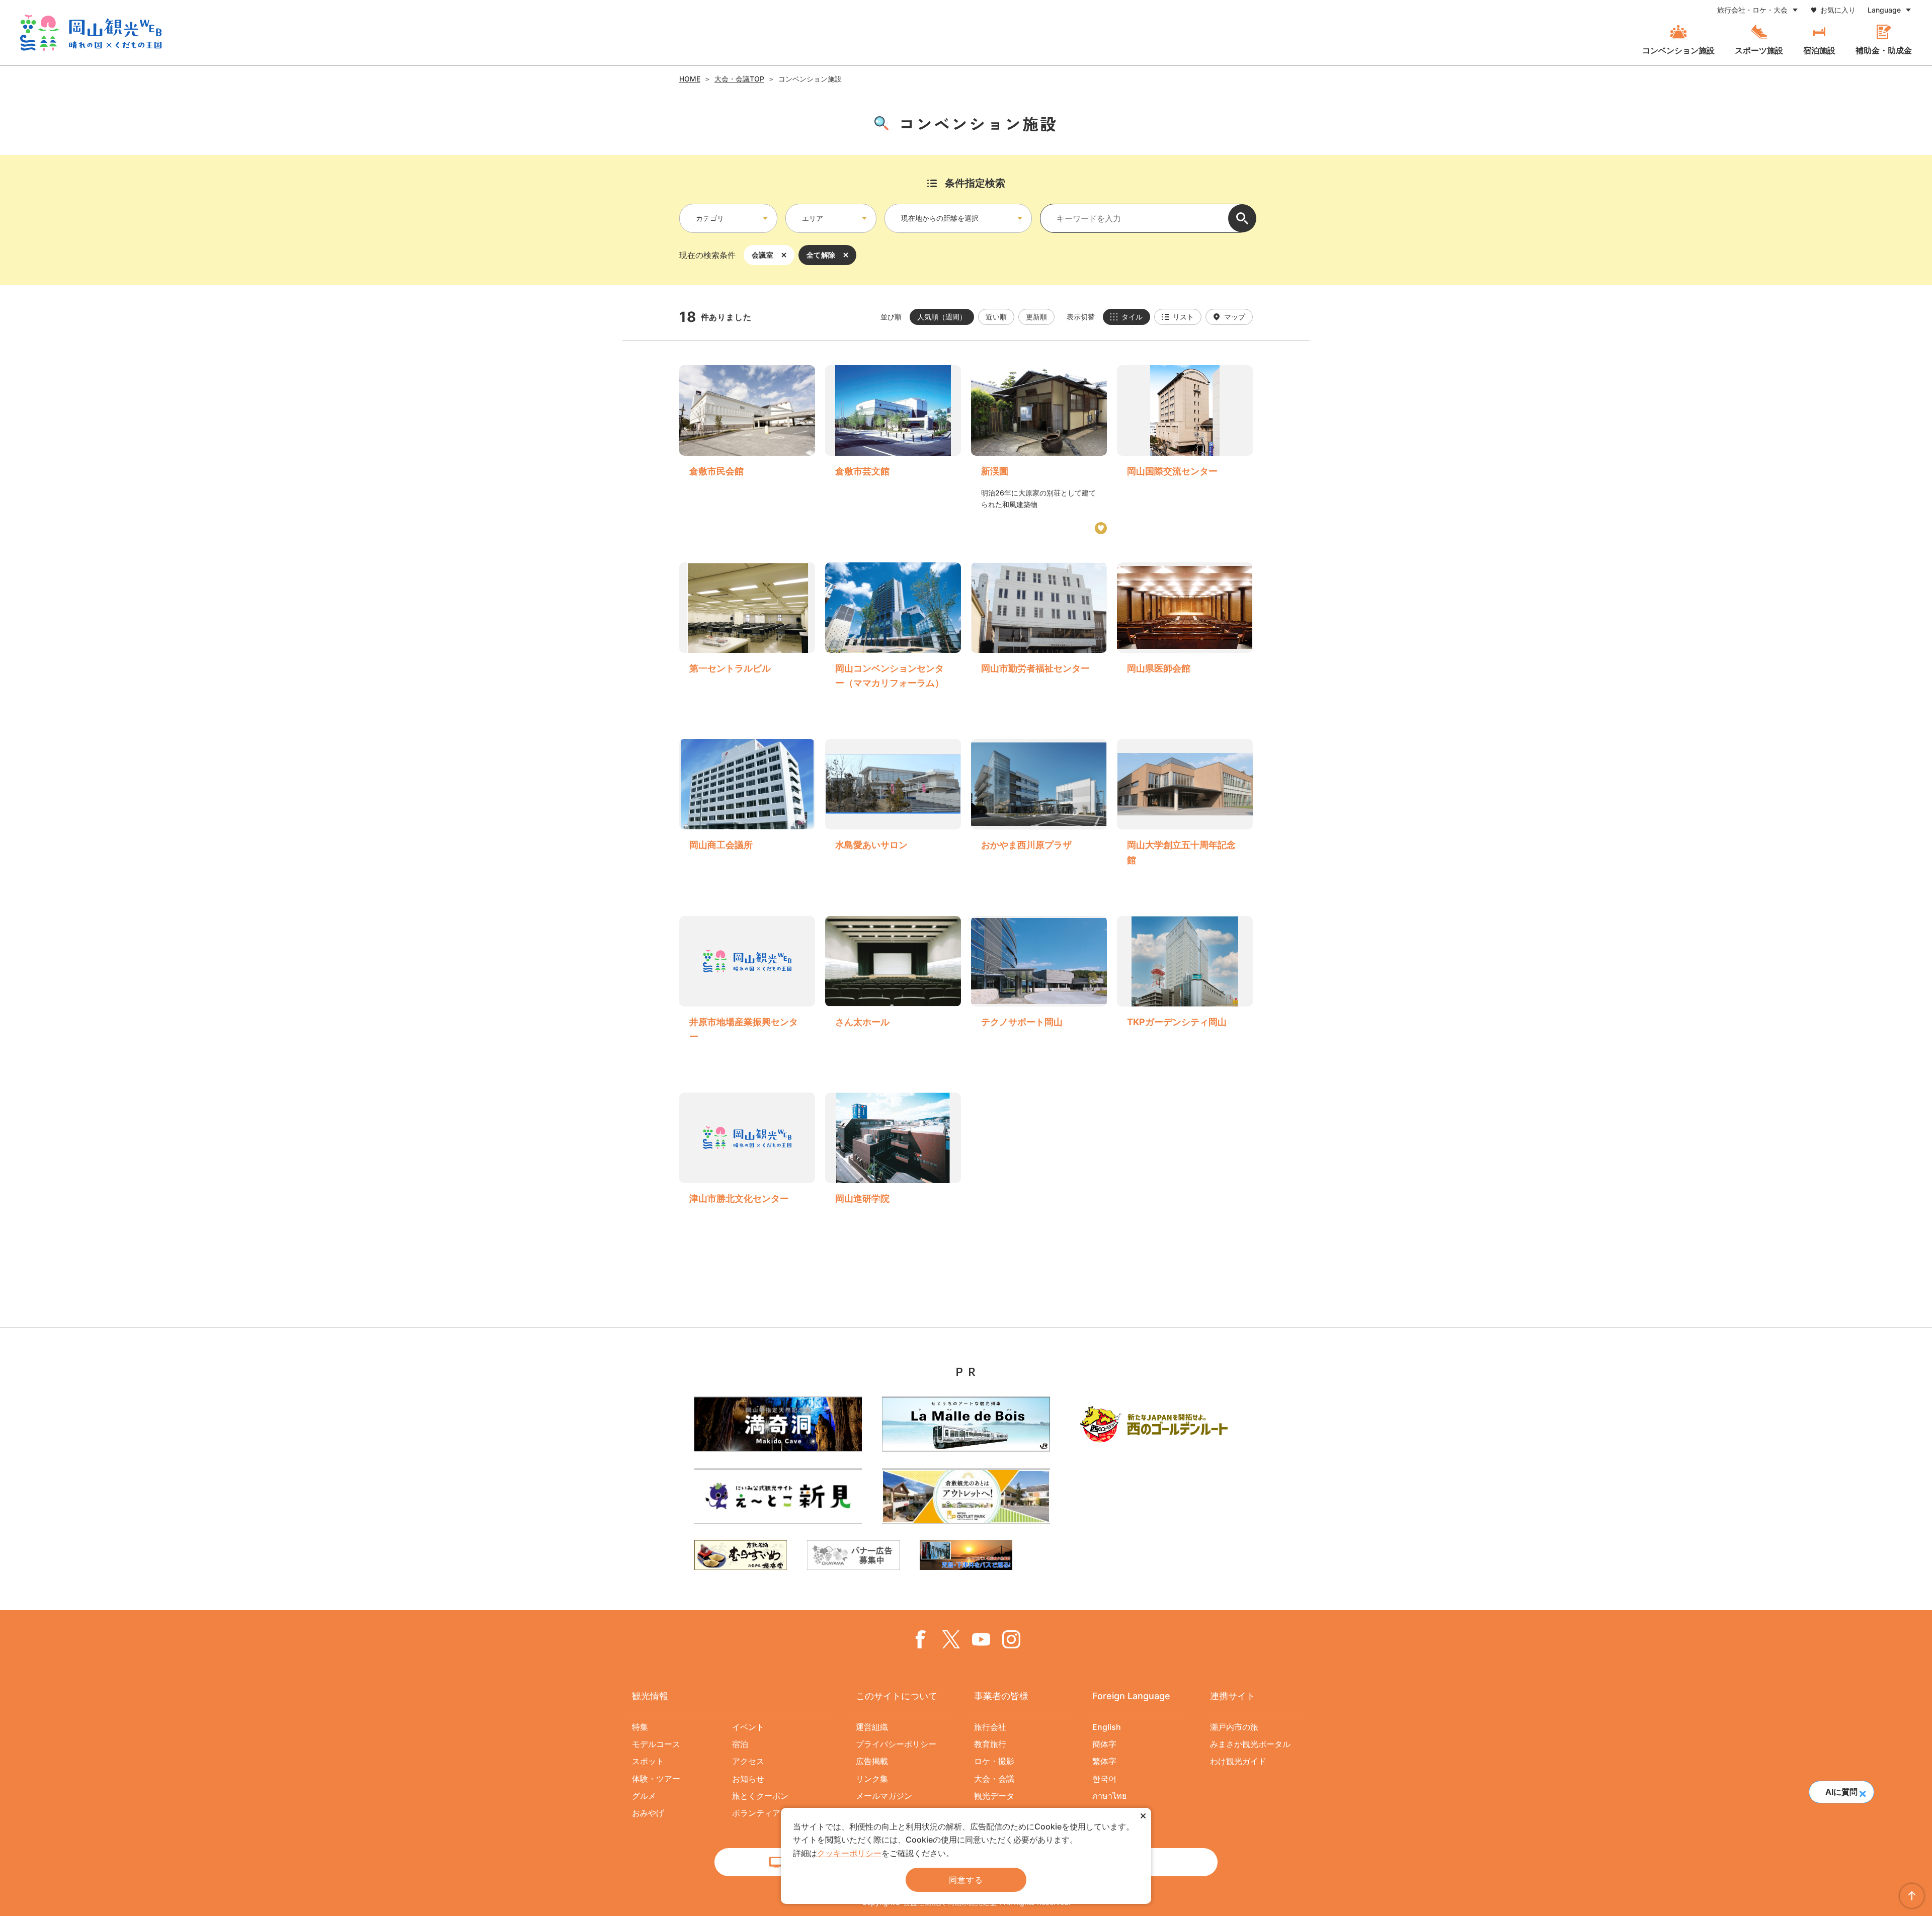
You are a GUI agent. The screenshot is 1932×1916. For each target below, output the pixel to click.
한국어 (1104, 1779)
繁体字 (1104, 1761)
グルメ (644, 1796)
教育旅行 (990, 1744)
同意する (966, 1880)
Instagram (1011, 1639)
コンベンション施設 (1678, 50)
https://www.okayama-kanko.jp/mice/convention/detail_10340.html (1039, 450)
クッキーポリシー (849, 1853)
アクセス (748, 1761)
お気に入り (1838, 10)
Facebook (921, 1639)
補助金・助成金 (1884, 50)
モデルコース (656, 1744)
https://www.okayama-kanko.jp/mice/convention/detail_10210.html (1039, 990)
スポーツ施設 (1759, 50)
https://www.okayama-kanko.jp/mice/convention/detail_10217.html (893, 1159)
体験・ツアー (656, 1779)
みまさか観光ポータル (1250, 1744)
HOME (690, 79)
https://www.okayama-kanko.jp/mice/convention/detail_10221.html (747, 637)
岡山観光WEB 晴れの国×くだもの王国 (91, 33)
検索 (1242, 218)
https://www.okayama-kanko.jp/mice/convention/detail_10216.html (893, 990)
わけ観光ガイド (1238, 1761)
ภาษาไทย (1109, 1796)
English (1107, 1727)
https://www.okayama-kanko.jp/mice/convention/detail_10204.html (1039, 637)
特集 (640, 1727)
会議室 (762, 255)
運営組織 (872, 1727)
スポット (648, 1761)
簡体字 (1104, 1744)
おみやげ (648, 1813)
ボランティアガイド (768, 1813)
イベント (748, 1727)
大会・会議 (994, 1779)
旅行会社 (990, 1727)
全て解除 (821, 255)
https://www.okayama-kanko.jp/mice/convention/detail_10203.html (893, 637)
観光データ (994, 1796)
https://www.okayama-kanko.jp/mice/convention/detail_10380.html (747, 450)
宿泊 (740, 1744)
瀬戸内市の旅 (1234, 1727)
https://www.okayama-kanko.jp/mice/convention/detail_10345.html (893, 813)
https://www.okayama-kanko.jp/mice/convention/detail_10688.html (747, 990)
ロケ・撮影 (994, 1761)
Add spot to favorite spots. (1101, 528)
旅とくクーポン (760, 1796)
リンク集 (872, 1779)
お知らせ (748, 1779)
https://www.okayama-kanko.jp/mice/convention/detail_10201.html (1185, 637)
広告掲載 (872, 1761)
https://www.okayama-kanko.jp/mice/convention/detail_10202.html (1185, 450)
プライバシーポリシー (896, 1744)
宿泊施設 (1819, 50)
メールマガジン (884, 1796)
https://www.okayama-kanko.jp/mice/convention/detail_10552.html (747, 1159)
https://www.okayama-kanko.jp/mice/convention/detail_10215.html (747, 813)
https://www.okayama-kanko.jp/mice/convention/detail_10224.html (1039, 813)
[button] (1862, 1791)
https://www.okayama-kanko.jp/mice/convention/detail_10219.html (1185, 813)
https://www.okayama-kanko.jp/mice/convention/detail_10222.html (1185, 990)
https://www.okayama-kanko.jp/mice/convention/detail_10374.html (893, 450)
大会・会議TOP (739, 79)
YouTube (981, 1639)
